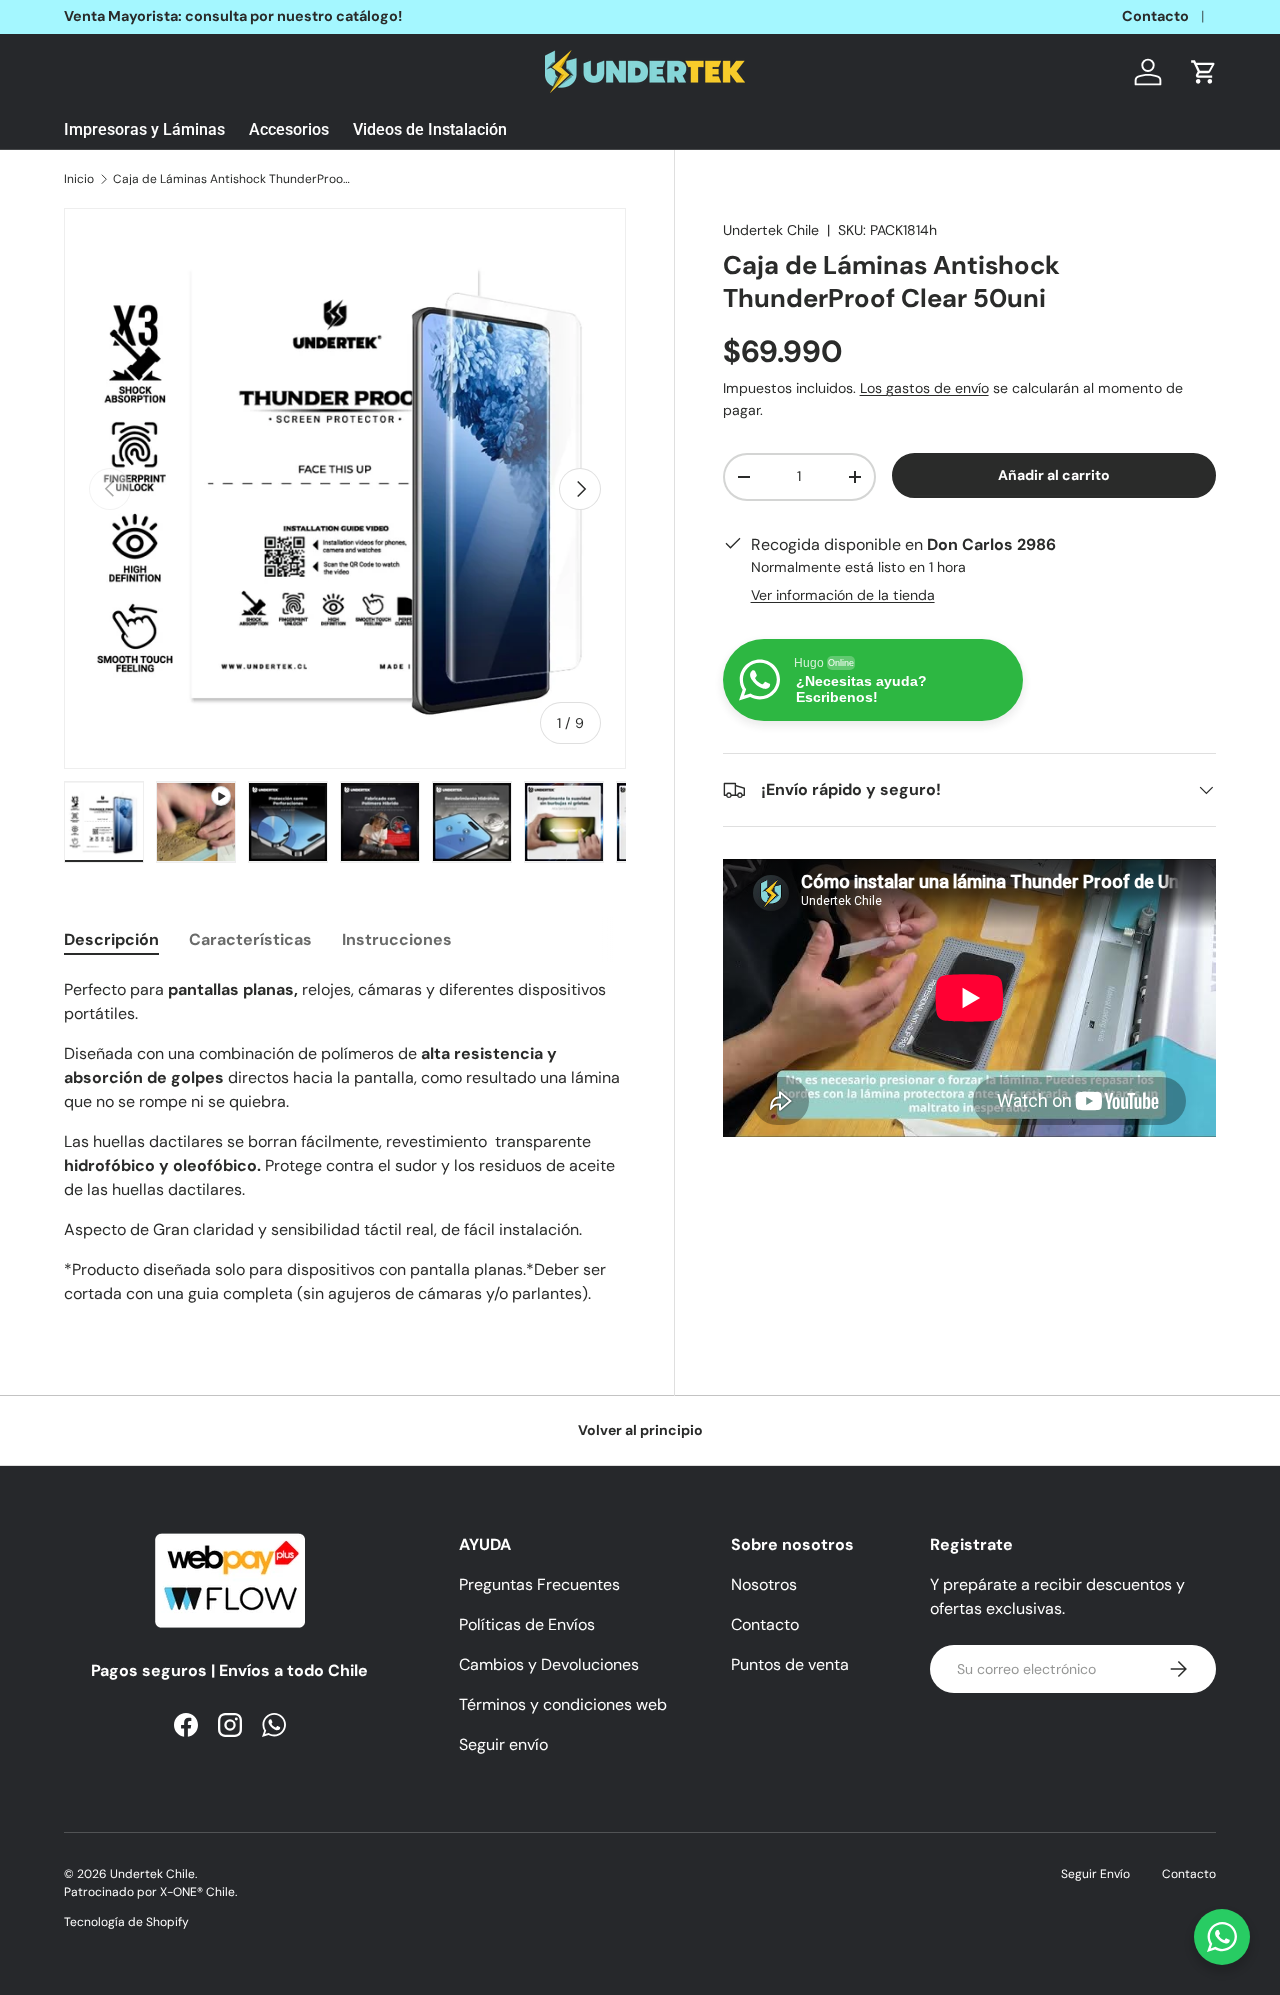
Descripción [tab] (111, 939)
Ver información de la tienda (843, 595)
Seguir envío (503, 1744)
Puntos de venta (790, 1664)
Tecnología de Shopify (126, 1922)
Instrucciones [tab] (397, 939)
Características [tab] (250, 939)
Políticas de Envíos (527, 1624)
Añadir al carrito (1054, 475)
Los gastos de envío (924, 389)
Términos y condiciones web (563, 1704)
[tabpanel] (345, 1142)
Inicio (79, 179)
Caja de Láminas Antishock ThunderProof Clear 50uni (233, 179)
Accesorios (289, 129)
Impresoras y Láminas (144, 129)
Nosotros (764, 1584)
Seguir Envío (1095, 1874)
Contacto (1155, 16)
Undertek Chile (771, 230)
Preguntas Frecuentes (539, 1584)
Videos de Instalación (430, 129)
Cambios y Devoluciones (549, 1664)
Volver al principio (640, 1430)
